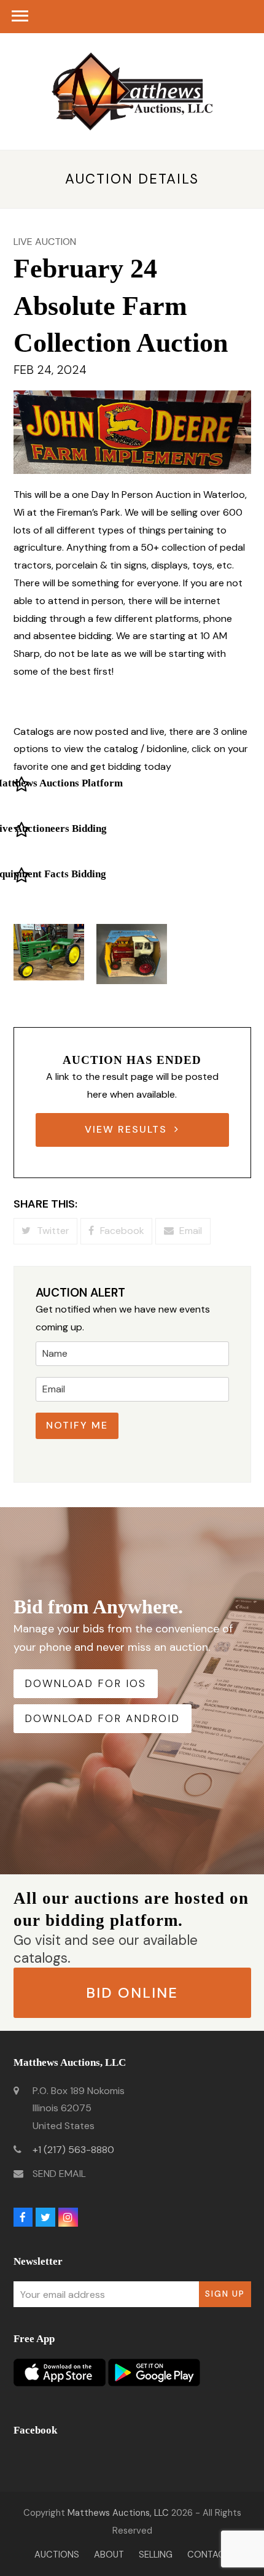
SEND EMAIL (59, 2174)
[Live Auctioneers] (21, 833)
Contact (209, 2555)
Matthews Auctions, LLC (118, 2513)
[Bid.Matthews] (21, 787)
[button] (45, 1231)
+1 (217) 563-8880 (73, 2150)
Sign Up (225, 2294)
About (109, 2555)
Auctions (57, 2555)
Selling (156, 2555)
